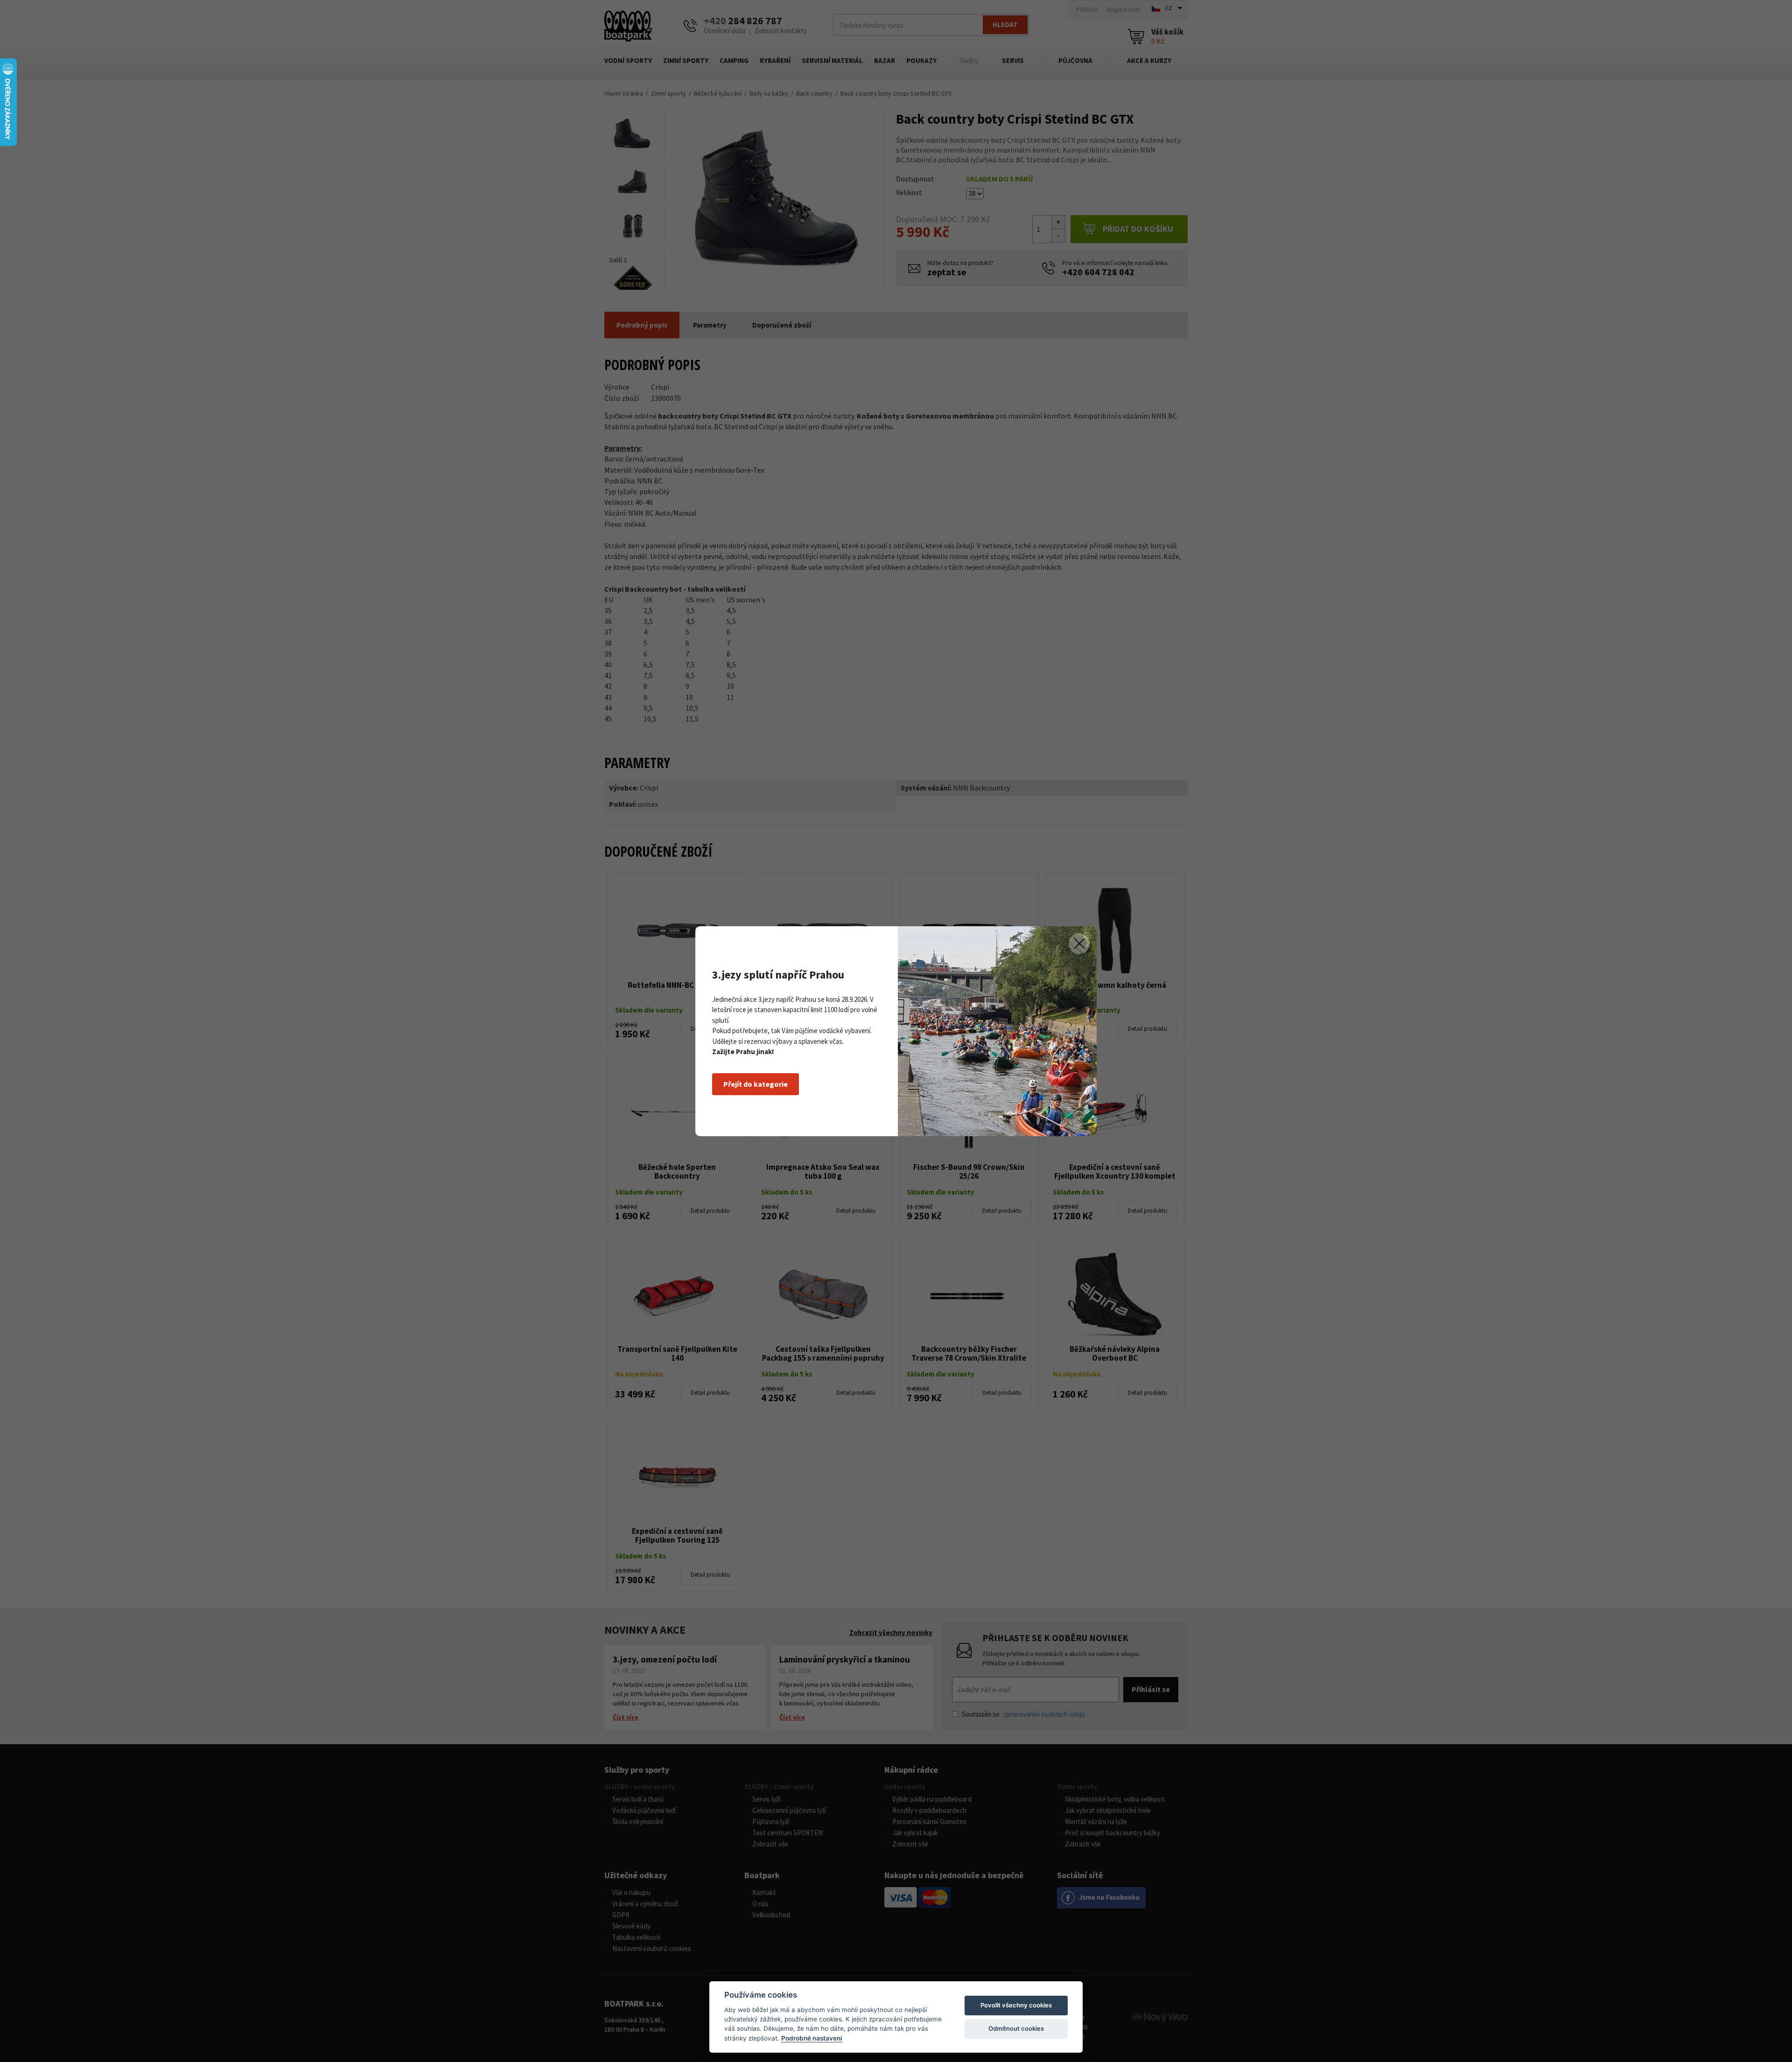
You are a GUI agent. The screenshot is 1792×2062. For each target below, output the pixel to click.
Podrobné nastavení (812, 2038)
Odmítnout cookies (1016, 2028)
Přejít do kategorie (756, 1084)
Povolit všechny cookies (1016, 2005)
